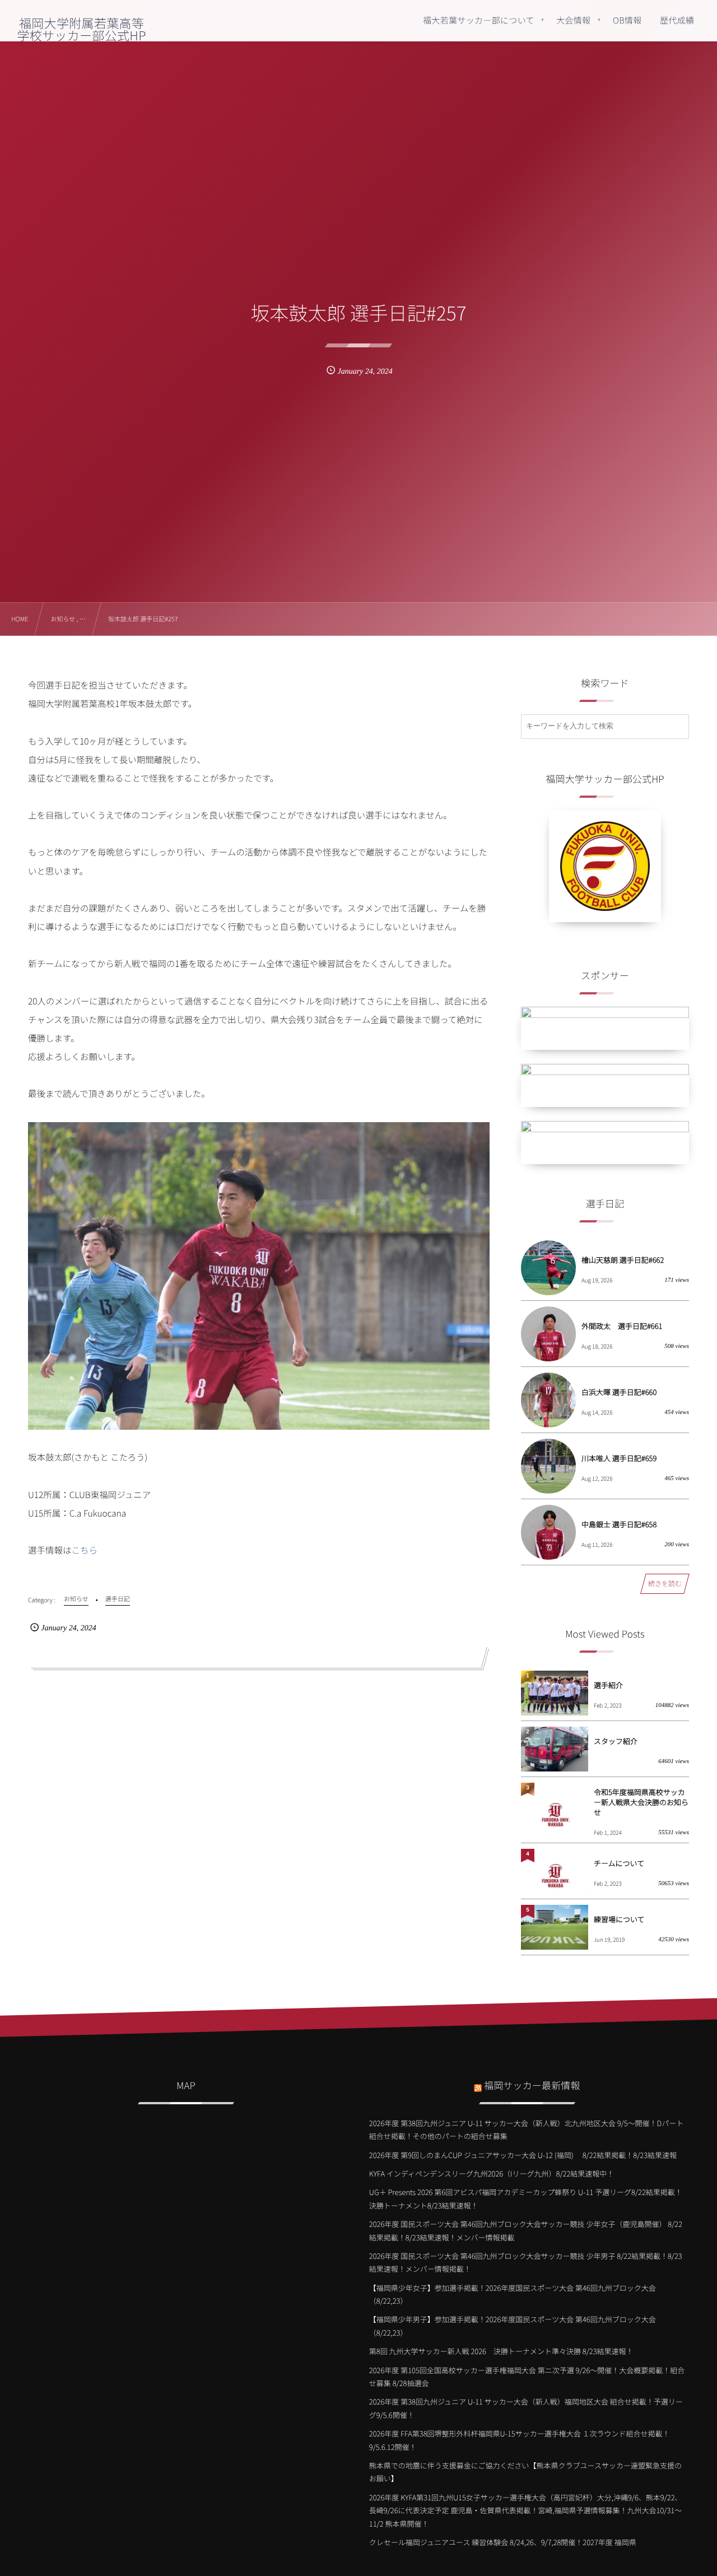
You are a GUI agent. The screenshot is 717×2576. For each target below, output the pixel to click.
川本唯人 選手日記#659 (619, 1458)
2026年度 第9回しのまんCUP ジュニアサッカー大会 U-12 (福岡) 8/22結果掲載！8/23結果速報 (523, 2155)
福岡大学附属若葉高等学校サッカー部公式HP (81, 29)
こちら (85, 1550)
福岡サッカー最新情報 (532, 2085)
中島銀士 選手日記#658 (619, 1524)
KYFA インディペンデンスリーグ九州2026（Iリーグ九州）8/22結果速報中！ (492, 2173)
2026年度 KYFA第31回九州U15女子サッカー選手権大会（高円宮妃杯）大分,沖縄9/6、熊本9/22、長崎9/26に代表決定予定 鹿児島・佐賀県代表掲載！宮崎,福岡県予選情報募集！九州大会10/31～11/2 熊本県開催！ (526, 2510)
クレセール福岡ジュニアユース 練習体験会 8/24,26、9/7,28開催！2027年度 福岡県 (503, 2542)
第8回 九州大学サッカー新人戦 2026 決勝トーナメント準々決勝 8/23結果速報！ (501, 2351)
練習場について (619, 1919)
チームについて (619, 1863)
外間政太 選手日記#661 (622, 1326)
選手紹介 (608, 1685)
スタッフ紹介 (616, 1741)
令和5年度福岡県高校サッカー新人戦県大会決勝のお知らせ (641, 1802)
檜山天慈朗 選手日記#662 (623, 1260)
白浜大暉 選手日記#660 (619, 1392)
